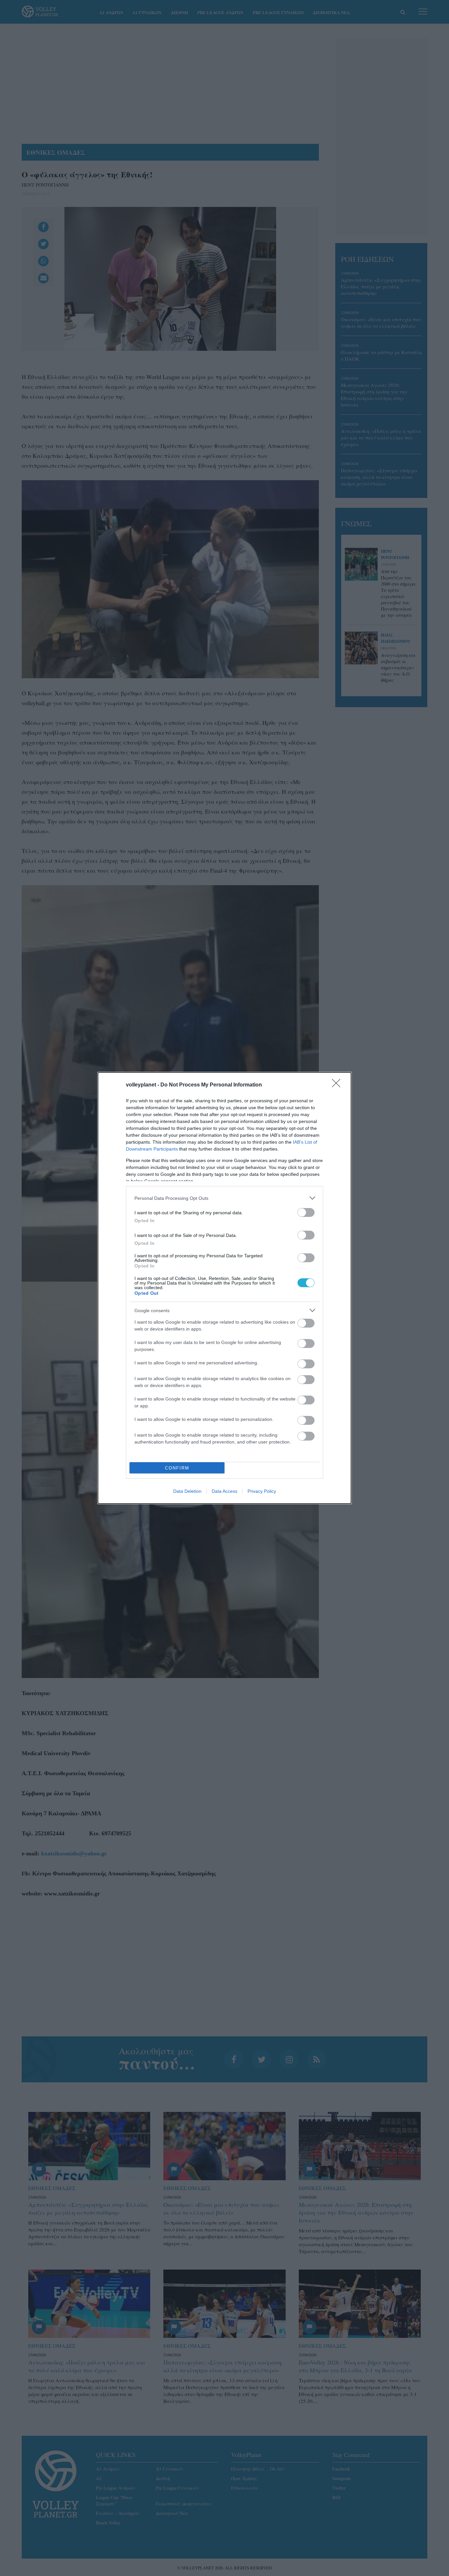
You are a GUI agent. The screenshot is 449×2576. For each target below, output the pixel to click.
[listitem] (225, 1198)
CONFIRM (177, 1468)
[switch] (306, 1212)
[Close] (338, 1085)
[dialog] (225, 1288)
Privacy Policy (262, 1491)
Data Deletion (187, 1491)
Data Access (225, 1491)
